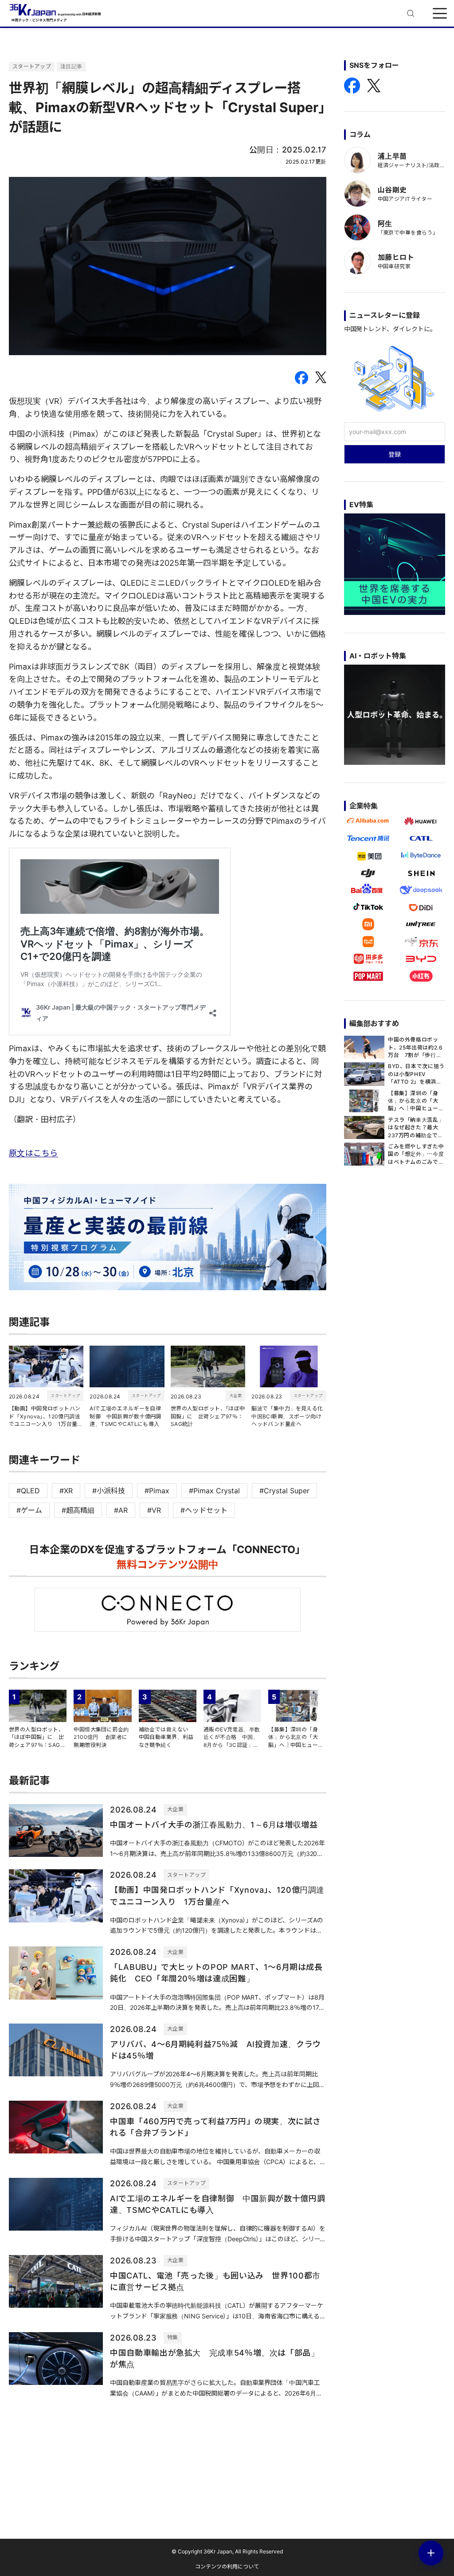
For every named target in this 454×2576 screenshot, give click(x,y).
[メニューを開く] (440, 13)
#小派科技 (109, 1491)
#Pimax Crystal (214, 1491)
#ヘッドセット (204, 1510)
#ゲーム (29, 1510)
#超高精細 (78, 1510)
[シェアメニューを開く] (431, 2553)
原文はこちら (33, 1153)
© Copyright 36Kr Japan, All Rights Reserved (227, 2551)
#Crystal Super (284, 1491)
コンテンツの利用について (227, 2566)
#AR (121, 1510)
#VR (154, 1510)
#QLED (28, 1491)
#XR (66, 1491)
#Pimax (157, 1491)
